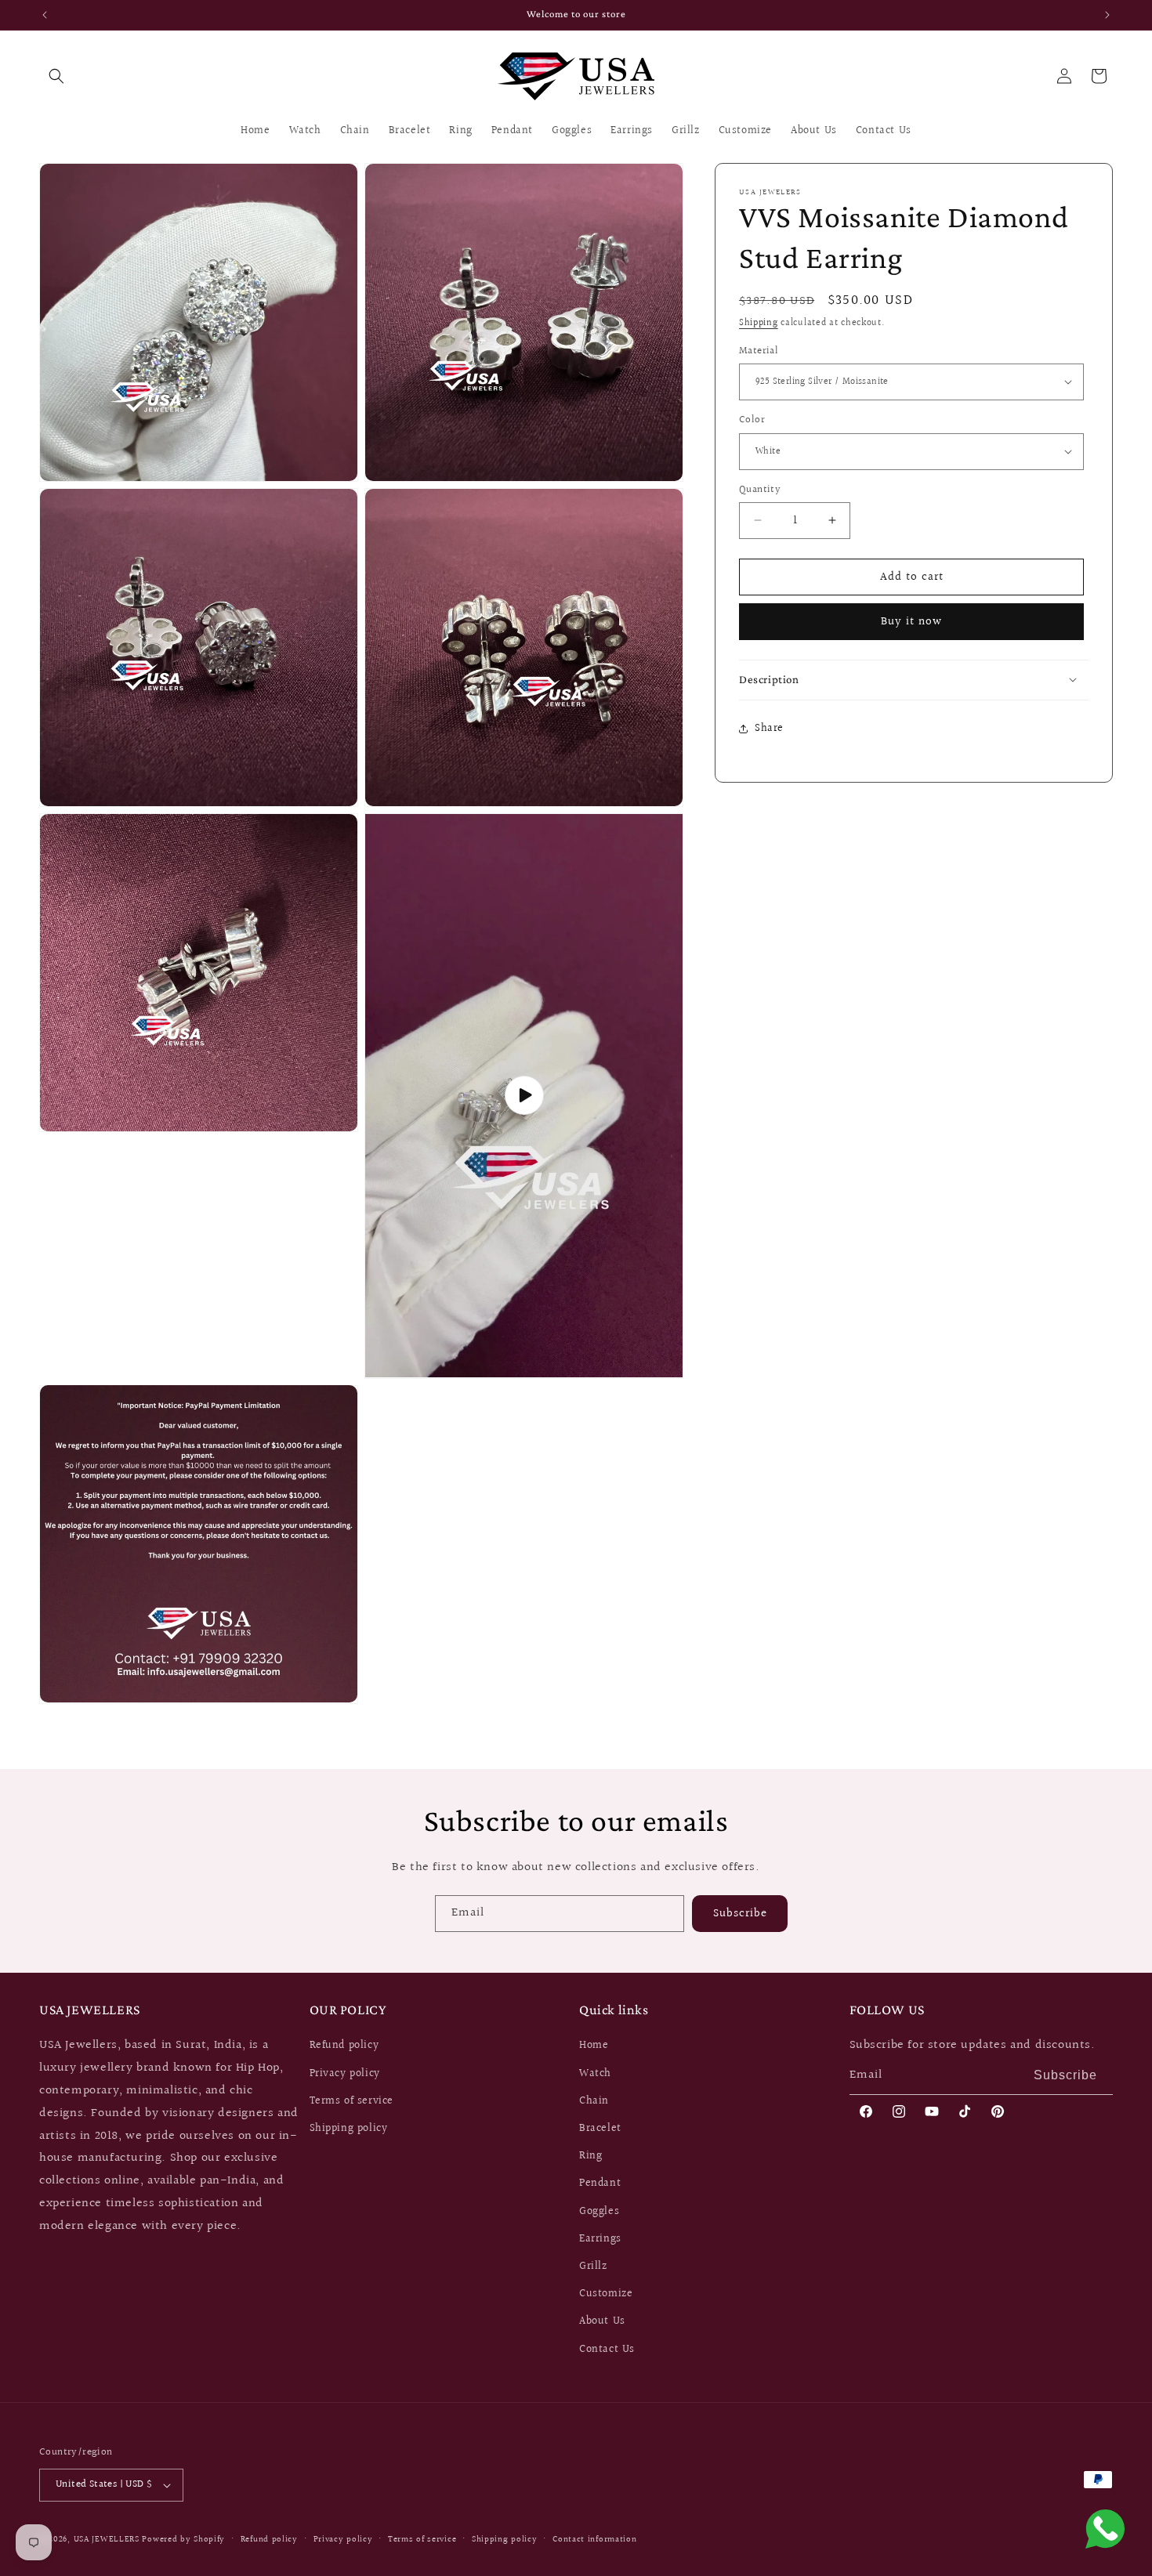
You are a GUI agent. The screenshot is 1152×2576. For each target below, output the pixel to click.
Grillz (593, 2267)
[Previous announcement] (45, 15)
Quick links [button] (614, 2010)
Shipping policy (349, 2129)
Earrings (600, 2239)
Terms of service (352, 2101)
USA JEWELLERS (107, 2540)
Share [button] (769, 728)
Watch (595, 2073)
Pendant (600, 2183)
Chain (594, 2101)
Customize (606, 2294)
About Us (602, 2321)
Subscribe (740, 1913)
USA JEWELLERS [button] (90, 2010)
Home (594, 2046)
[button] (56, 76)
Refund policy (344, 2046)
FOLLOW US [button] (887, 2010)
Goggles (599, 2211)
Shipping (759, 323)
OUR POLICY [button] (348, 2010)
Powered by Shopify (183, 2540)
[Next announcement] (1107, 15)
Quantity (760, 489)
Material (759, 351)
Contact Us (607, 2349)
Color (752, 420)
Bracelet (600, 2129)
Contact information (594, 2540)
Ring (590, 2156)
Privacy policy (345, 2073)
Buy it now (911, 622)
